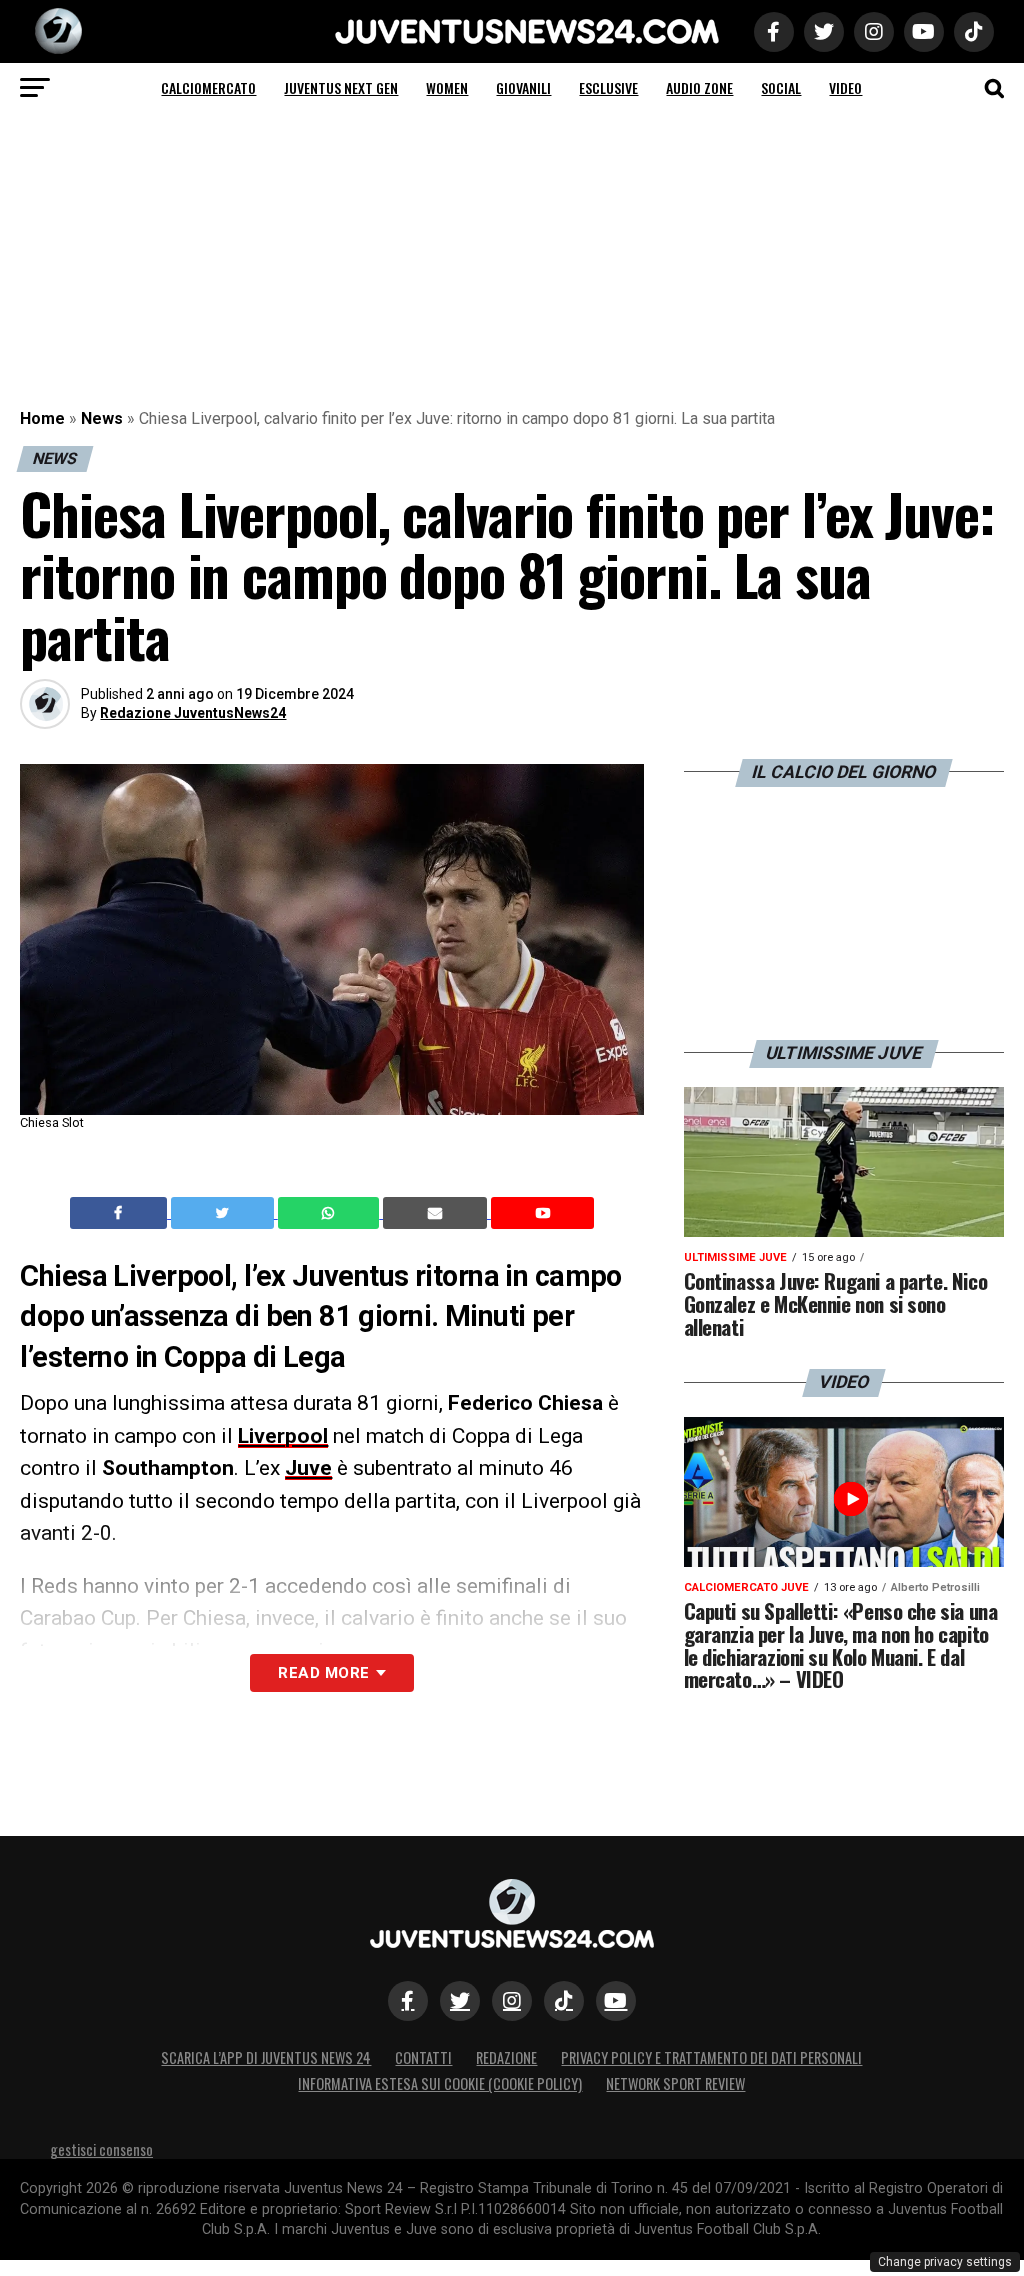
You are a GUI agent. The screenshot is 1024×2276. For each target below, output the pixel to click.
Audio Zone (699, 87)
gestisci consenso (101, 2149)
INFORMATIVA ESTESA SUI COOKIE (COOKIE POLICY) (440, 2083)
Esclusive (608, 87)
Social (781, 87)
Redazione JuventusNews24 (193, 713)
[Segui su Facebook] (408, 2001)
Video (845, 87)
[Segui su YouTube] (616, 2001)
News (102, 418)
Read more (323, 1673)
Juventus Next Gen (341, 87)
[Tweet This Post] (224, 1213)
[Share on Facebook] (121, 1213)
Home (42, 418)
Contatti (423, 2057)
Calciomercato (208, 87)
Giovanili (523, 87)
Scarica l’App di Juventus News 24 (266, 2057)
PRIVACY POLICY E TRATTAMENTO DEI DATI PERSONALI (711, 2057)
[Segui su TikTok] (564, 2001)
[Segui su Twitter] (460, 2001)
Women (447, 87)
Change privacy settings (945, 2262)
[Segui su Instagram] (512, 2001)
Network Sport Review (675, 2083)
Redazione (506, 2057)
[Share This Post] (331, 1213)
